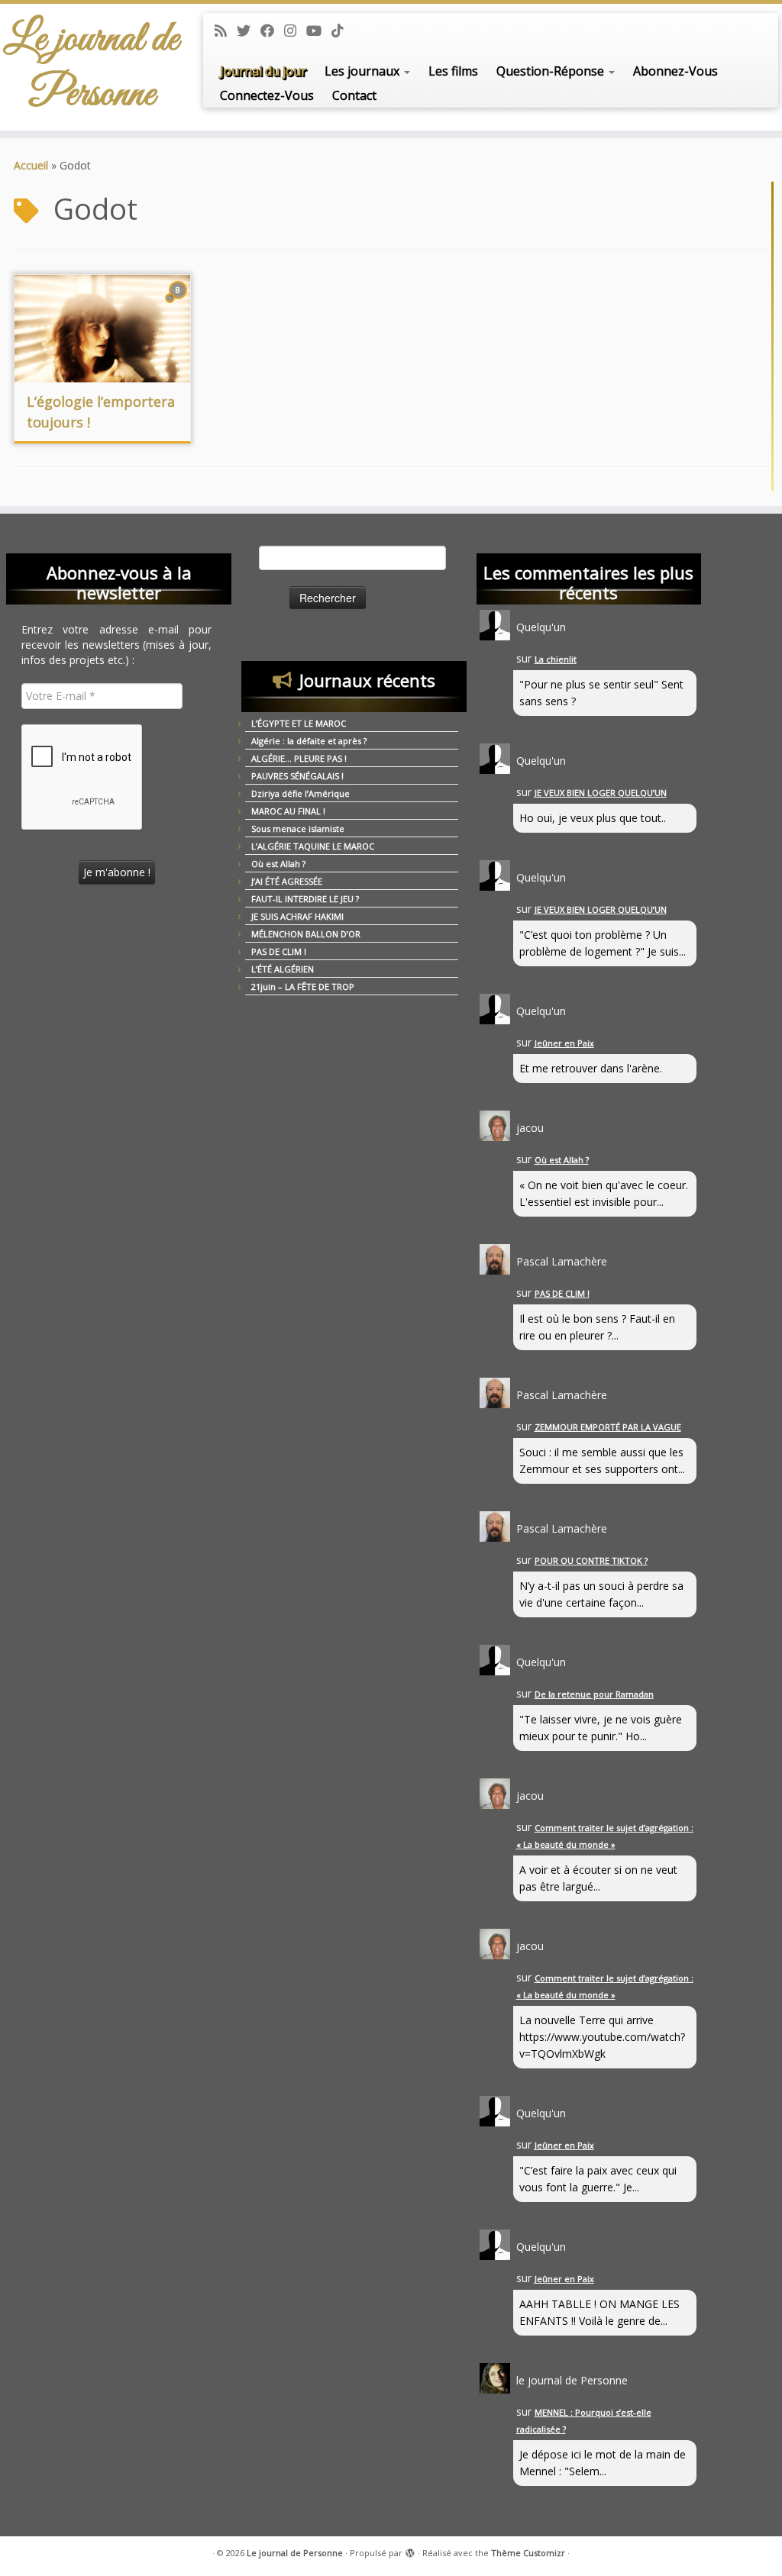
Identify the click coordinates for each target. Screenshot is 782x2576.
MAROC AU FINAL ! (288, 811)
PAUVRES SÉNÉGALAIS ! (297, 776)
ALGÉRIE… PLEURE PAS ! (299, 758)
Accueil (31, 165)
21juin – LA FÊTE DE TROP (303, 987)
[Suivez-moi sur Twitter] (249, 31)
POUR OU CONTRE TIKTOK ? (591, 1560)
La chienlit (556, 659)
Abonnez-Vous (675, 71)
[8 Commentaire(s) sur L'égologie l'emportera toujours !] (179, 304)
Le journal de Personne (91, 67)
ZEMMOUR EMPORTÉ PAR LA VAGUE (608, 1427)
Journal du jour (263, 71)
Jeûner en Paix (564, 1043)
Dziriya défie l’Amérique (301, 793)
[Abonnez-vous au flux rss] (226, 31)
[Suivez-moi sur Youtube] (319, 31)
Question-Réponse (552, 71)
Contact (354, 95)
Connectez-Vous (267, 95)
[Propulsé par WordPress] (410, 2550)
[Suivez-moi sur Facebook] (272, 31)
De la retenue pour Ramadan (594, 1694)
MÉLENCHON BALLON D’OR (306, 934)
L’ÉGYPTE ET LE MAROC (299, 723)
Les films (453, 71)
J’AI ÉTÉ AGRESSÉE (287, 881)
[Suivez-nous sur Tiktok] (343, 31)
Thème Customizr (528, 2553)
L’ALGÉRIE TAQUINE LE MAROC (313, 846)
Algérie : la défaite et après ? (309, 741)
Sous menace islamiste (298, 829)
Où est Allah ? (278, 864)
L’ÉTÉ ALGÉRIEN (283, 969)
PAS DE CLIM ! (279, 951)
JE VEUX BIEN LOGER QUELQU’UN (601, 793)
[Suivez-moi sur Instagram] (295, 31)
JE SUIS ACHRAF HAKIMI (297, 916)
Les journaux (364, 71)
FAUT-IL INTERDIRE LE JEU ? (305, 899)
